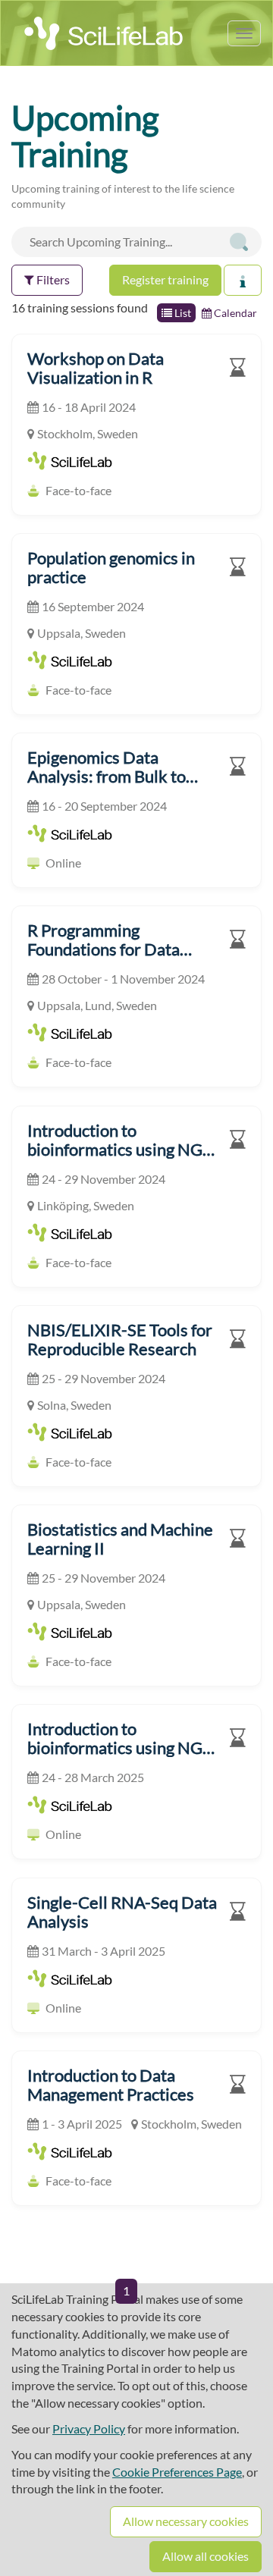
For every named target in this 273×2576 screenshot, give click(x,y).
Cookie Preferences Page (177, 2472)
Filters (52, 279)
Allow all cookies (206, 2556)
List (182, 313)
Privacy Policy (89, 2429)
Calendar (234, 313)
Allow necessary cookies (186, 2521)
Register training (165, 279)
